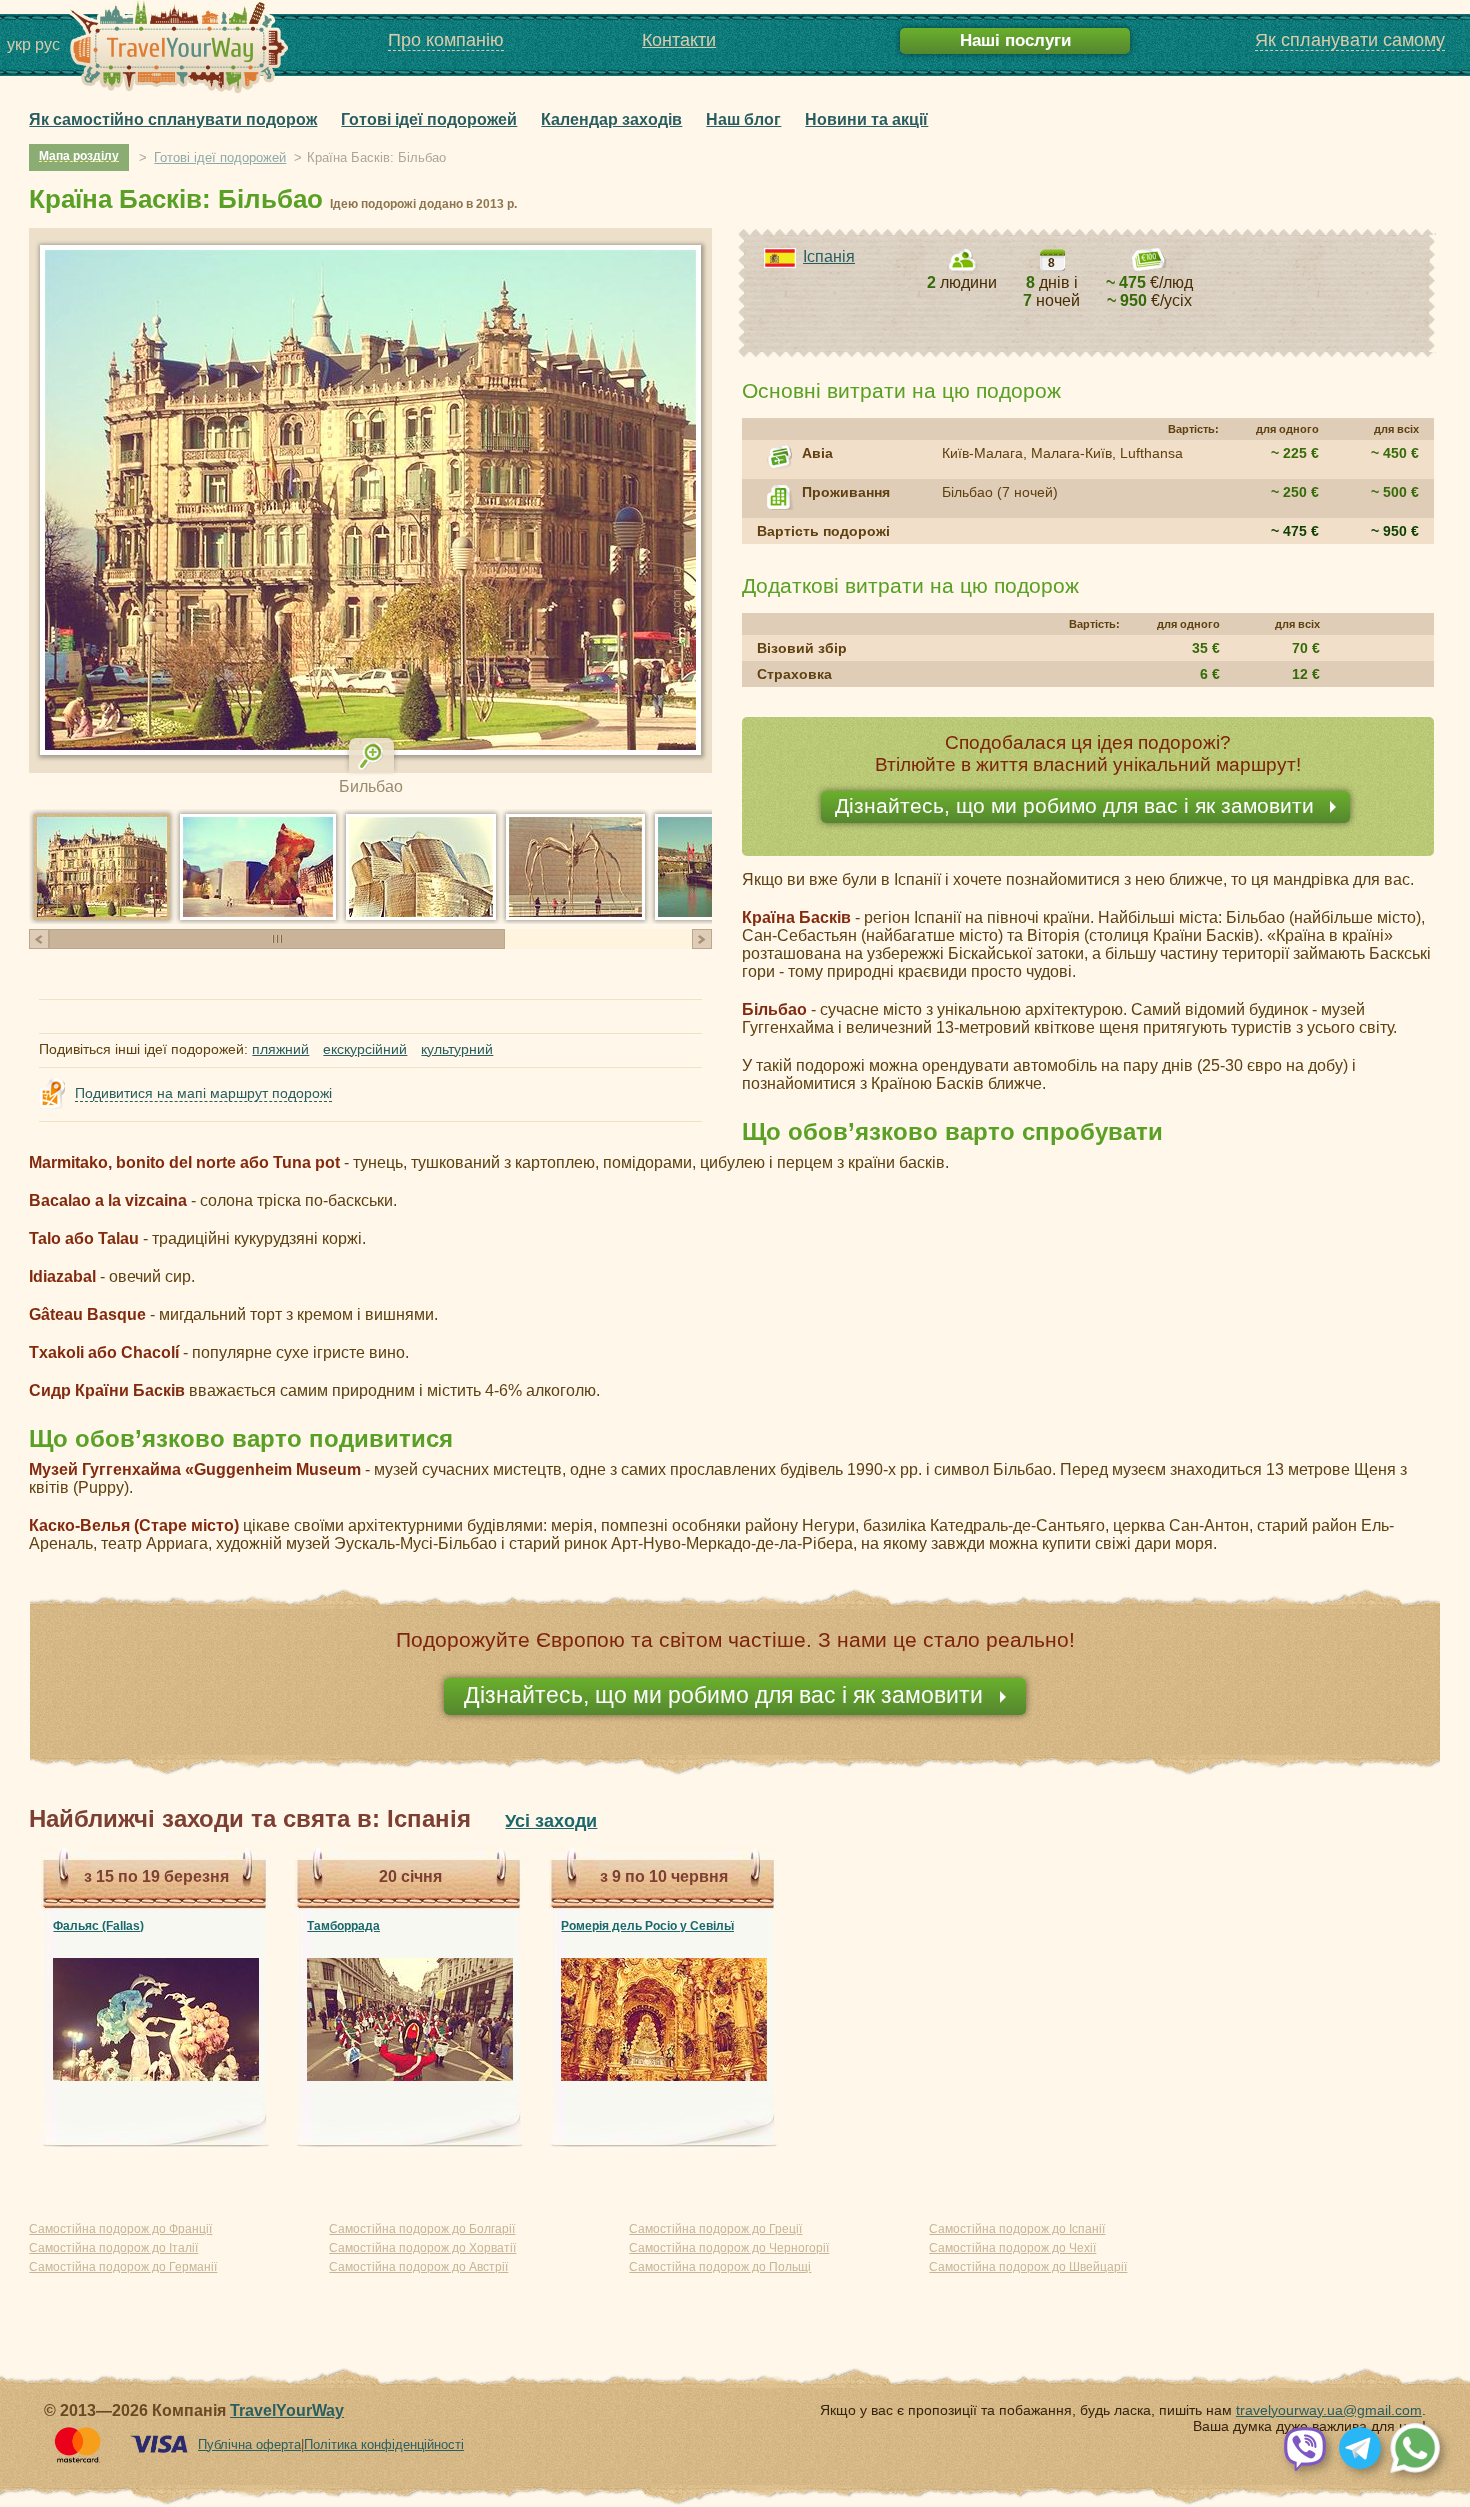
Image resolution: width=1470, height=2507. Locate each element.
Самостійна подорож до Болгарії (422, 2229)
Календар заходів (611, 119)
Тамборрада (343, 1926)
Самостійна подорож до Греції (715, 2229)
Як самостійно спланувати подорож (173, 119)
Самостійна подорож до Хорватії (422, 2248)
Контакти (679, 40)
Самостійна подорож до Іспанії (1017, 2229)
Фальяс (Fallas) (98, 1926)
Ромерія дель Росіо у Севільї (647, 1926)
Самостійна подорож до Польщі (720, 2267)
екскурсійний (365, 1049)
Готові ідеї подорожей (429, 119)
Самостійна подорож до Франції (120, 2229)
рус (47, 44)
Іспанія (829, 256)
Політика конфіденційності (384, 2444)
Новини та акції (866, 119)
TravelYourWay (287, 2410)
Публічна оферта (249, 2444)
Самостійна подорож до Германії (123, 2267)
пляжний (280, 1049)
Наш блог (743, 119)
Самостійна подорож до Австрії (418, 2267)
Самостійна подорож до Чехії (1012, 2248)
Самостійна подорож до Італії (113, 2248)
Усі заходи (551, 1821)
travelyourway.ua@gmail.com (1329, 2410)
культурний (457, 1049)
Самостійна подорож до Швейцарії (1028, 2267)
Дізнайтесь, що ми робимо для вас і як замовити (1077, 805)
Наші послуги (1015, 40)
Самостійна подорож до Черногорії (729, 2248)
